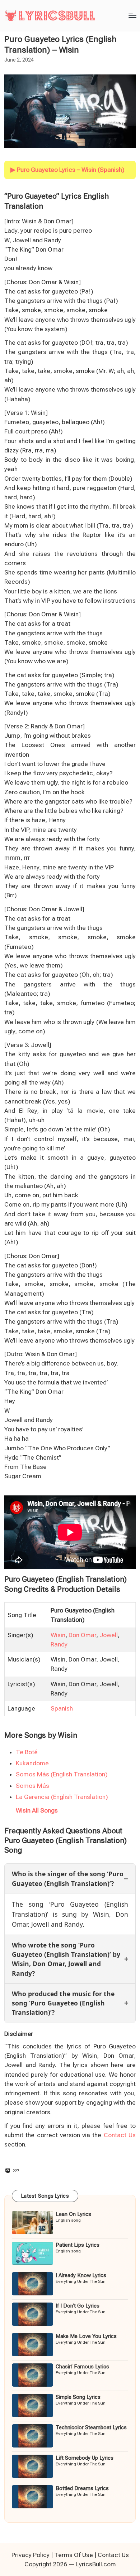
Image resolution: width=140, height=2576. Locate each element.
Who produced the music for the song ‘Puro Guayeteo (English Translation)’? (63, 2003)
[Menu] (132, 16)
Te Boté (27, 1752)
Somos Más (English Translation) (62, 1774)
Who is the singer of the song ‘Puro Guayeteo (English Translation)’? (68, 1878)
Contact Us (120, 2135)
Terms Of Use (74, 2555)
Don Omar (82, 1635)
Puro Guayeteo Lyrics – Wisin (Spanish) (71, 170)
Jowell (109, 1635)
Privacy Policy (31, 2555)
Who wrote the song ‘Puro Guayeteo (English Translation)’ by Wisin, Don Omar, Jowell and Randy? (66, 1959)
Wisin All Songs (37, 1810)
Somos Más (32, 1786)
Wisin (58, 1635)
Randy (59, 1644)
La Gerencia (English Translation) (62, 1797)
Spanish (62, 1708)
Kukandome (32, 1763)
